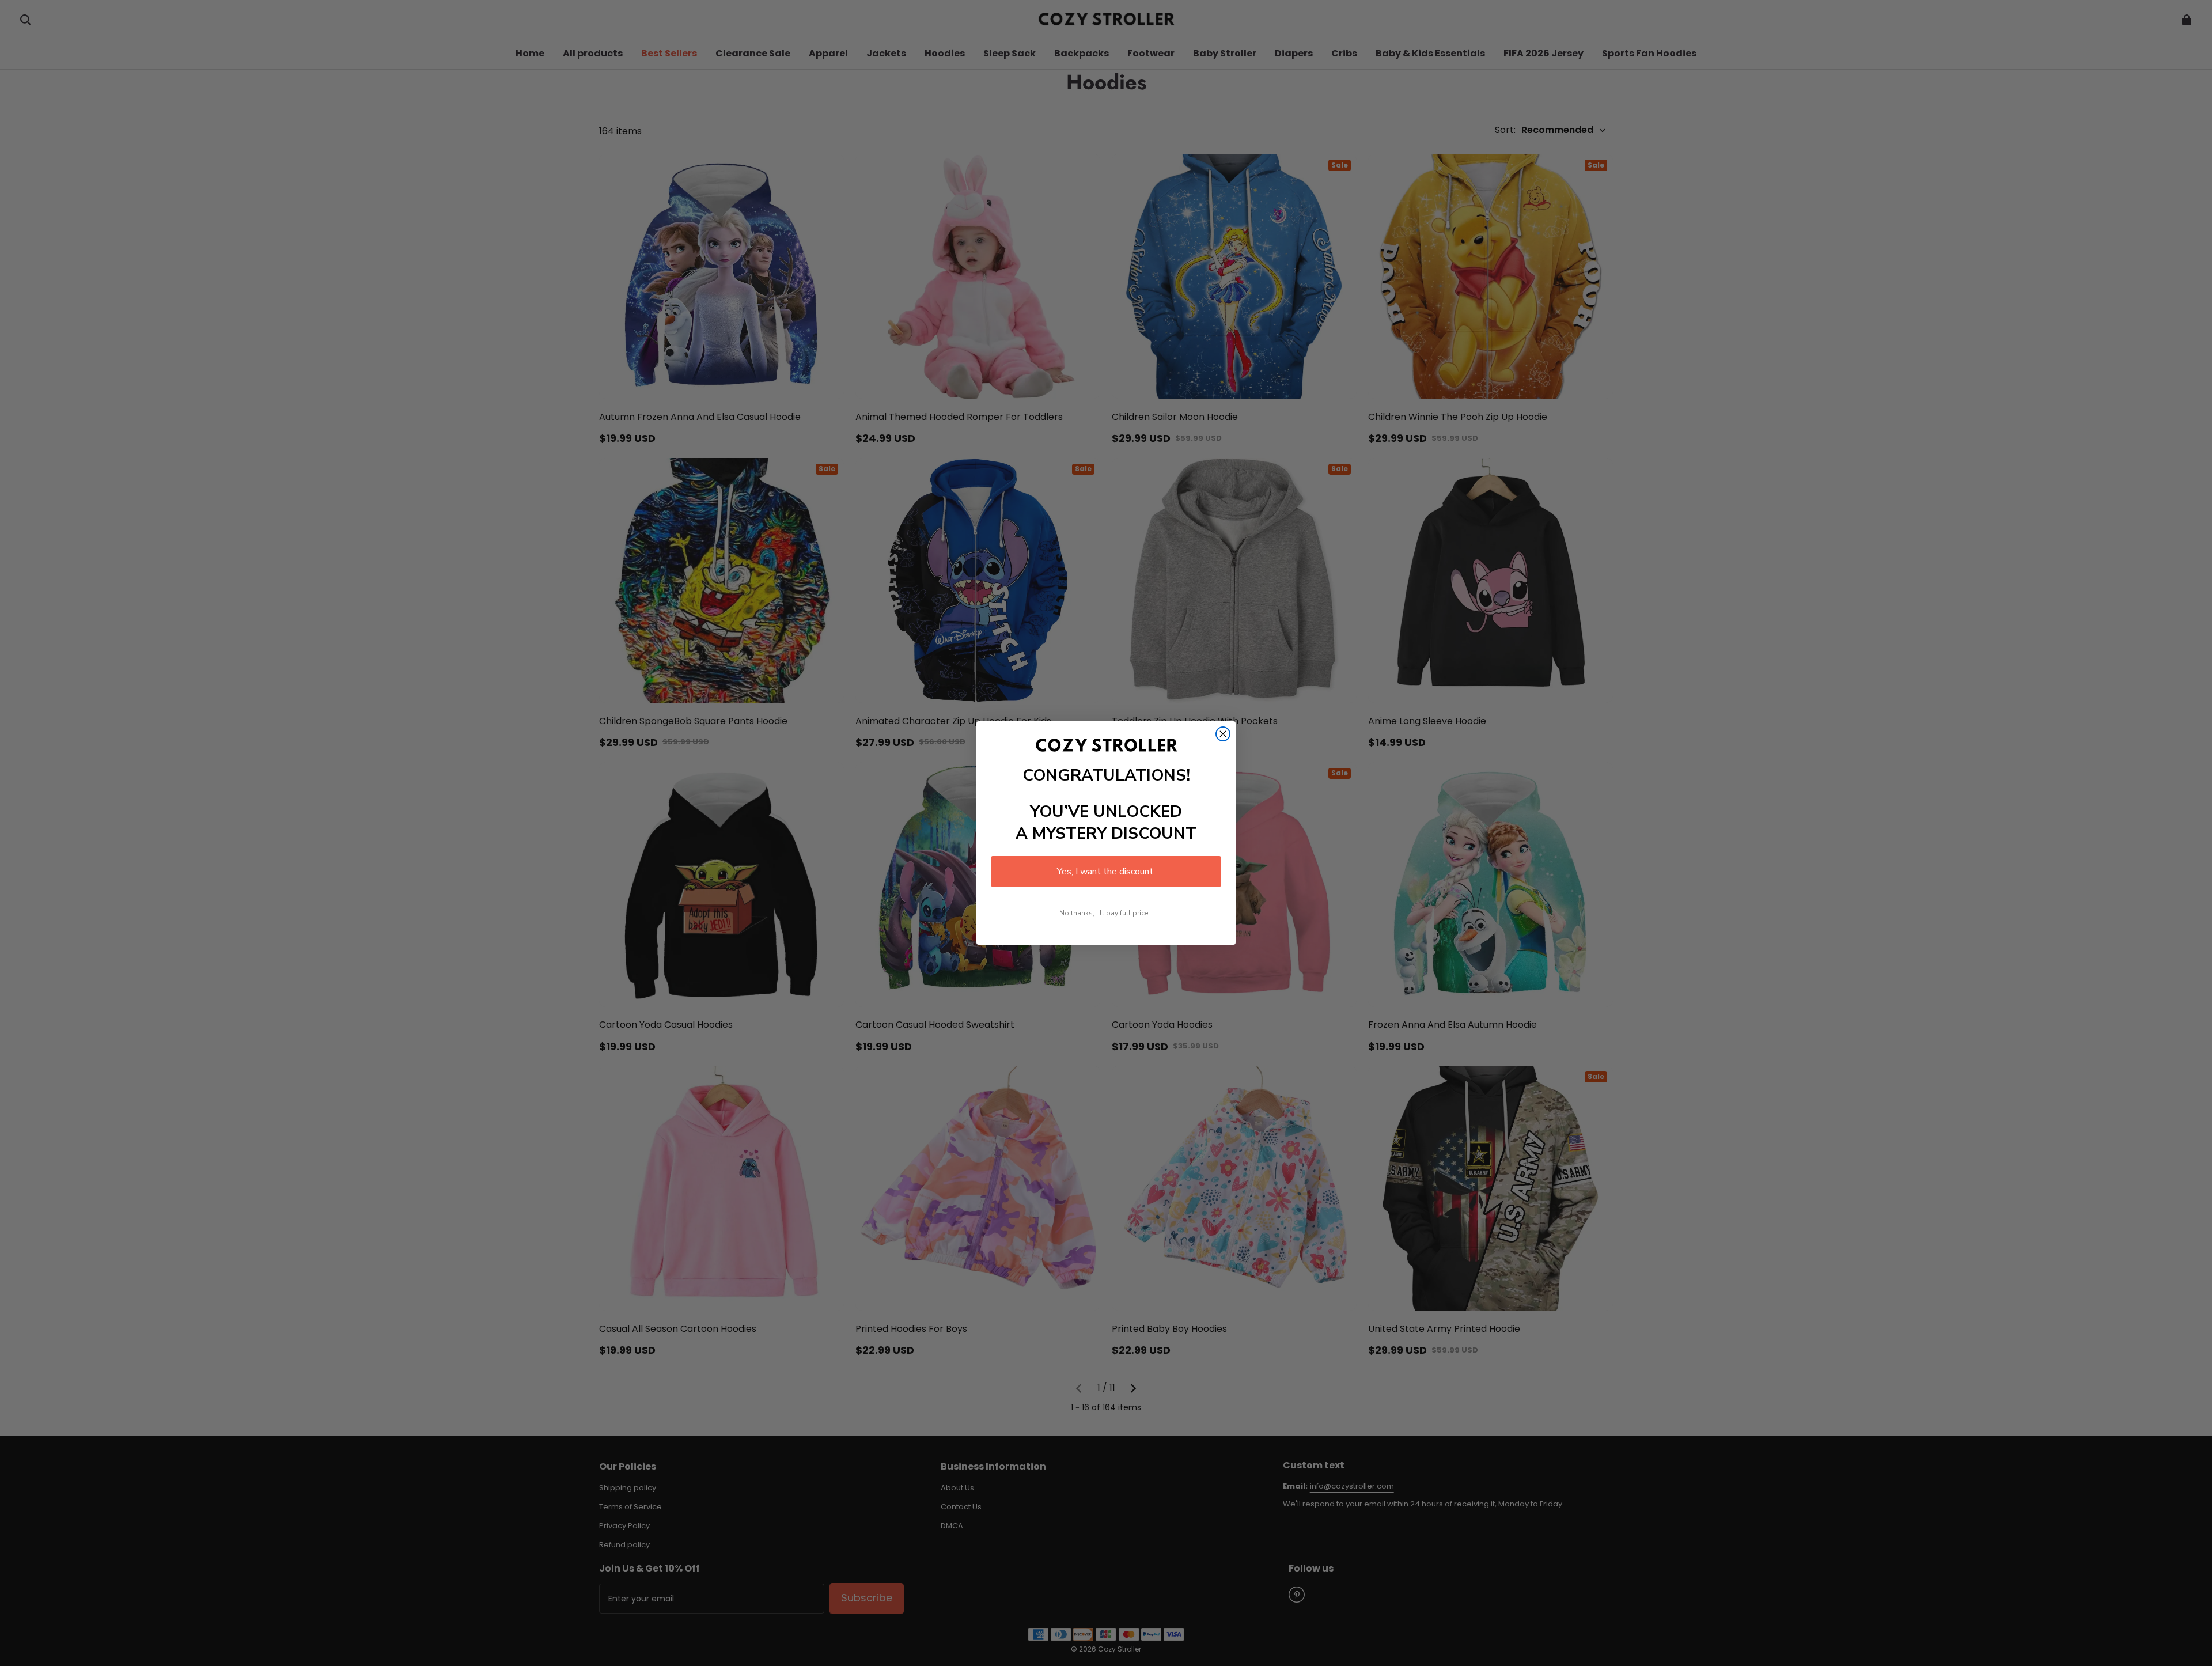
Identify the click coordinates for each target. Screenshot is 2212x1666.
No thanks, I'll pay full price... (1106, 913)
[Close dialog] (1223, 734)
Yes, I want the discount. (1106, 872)
